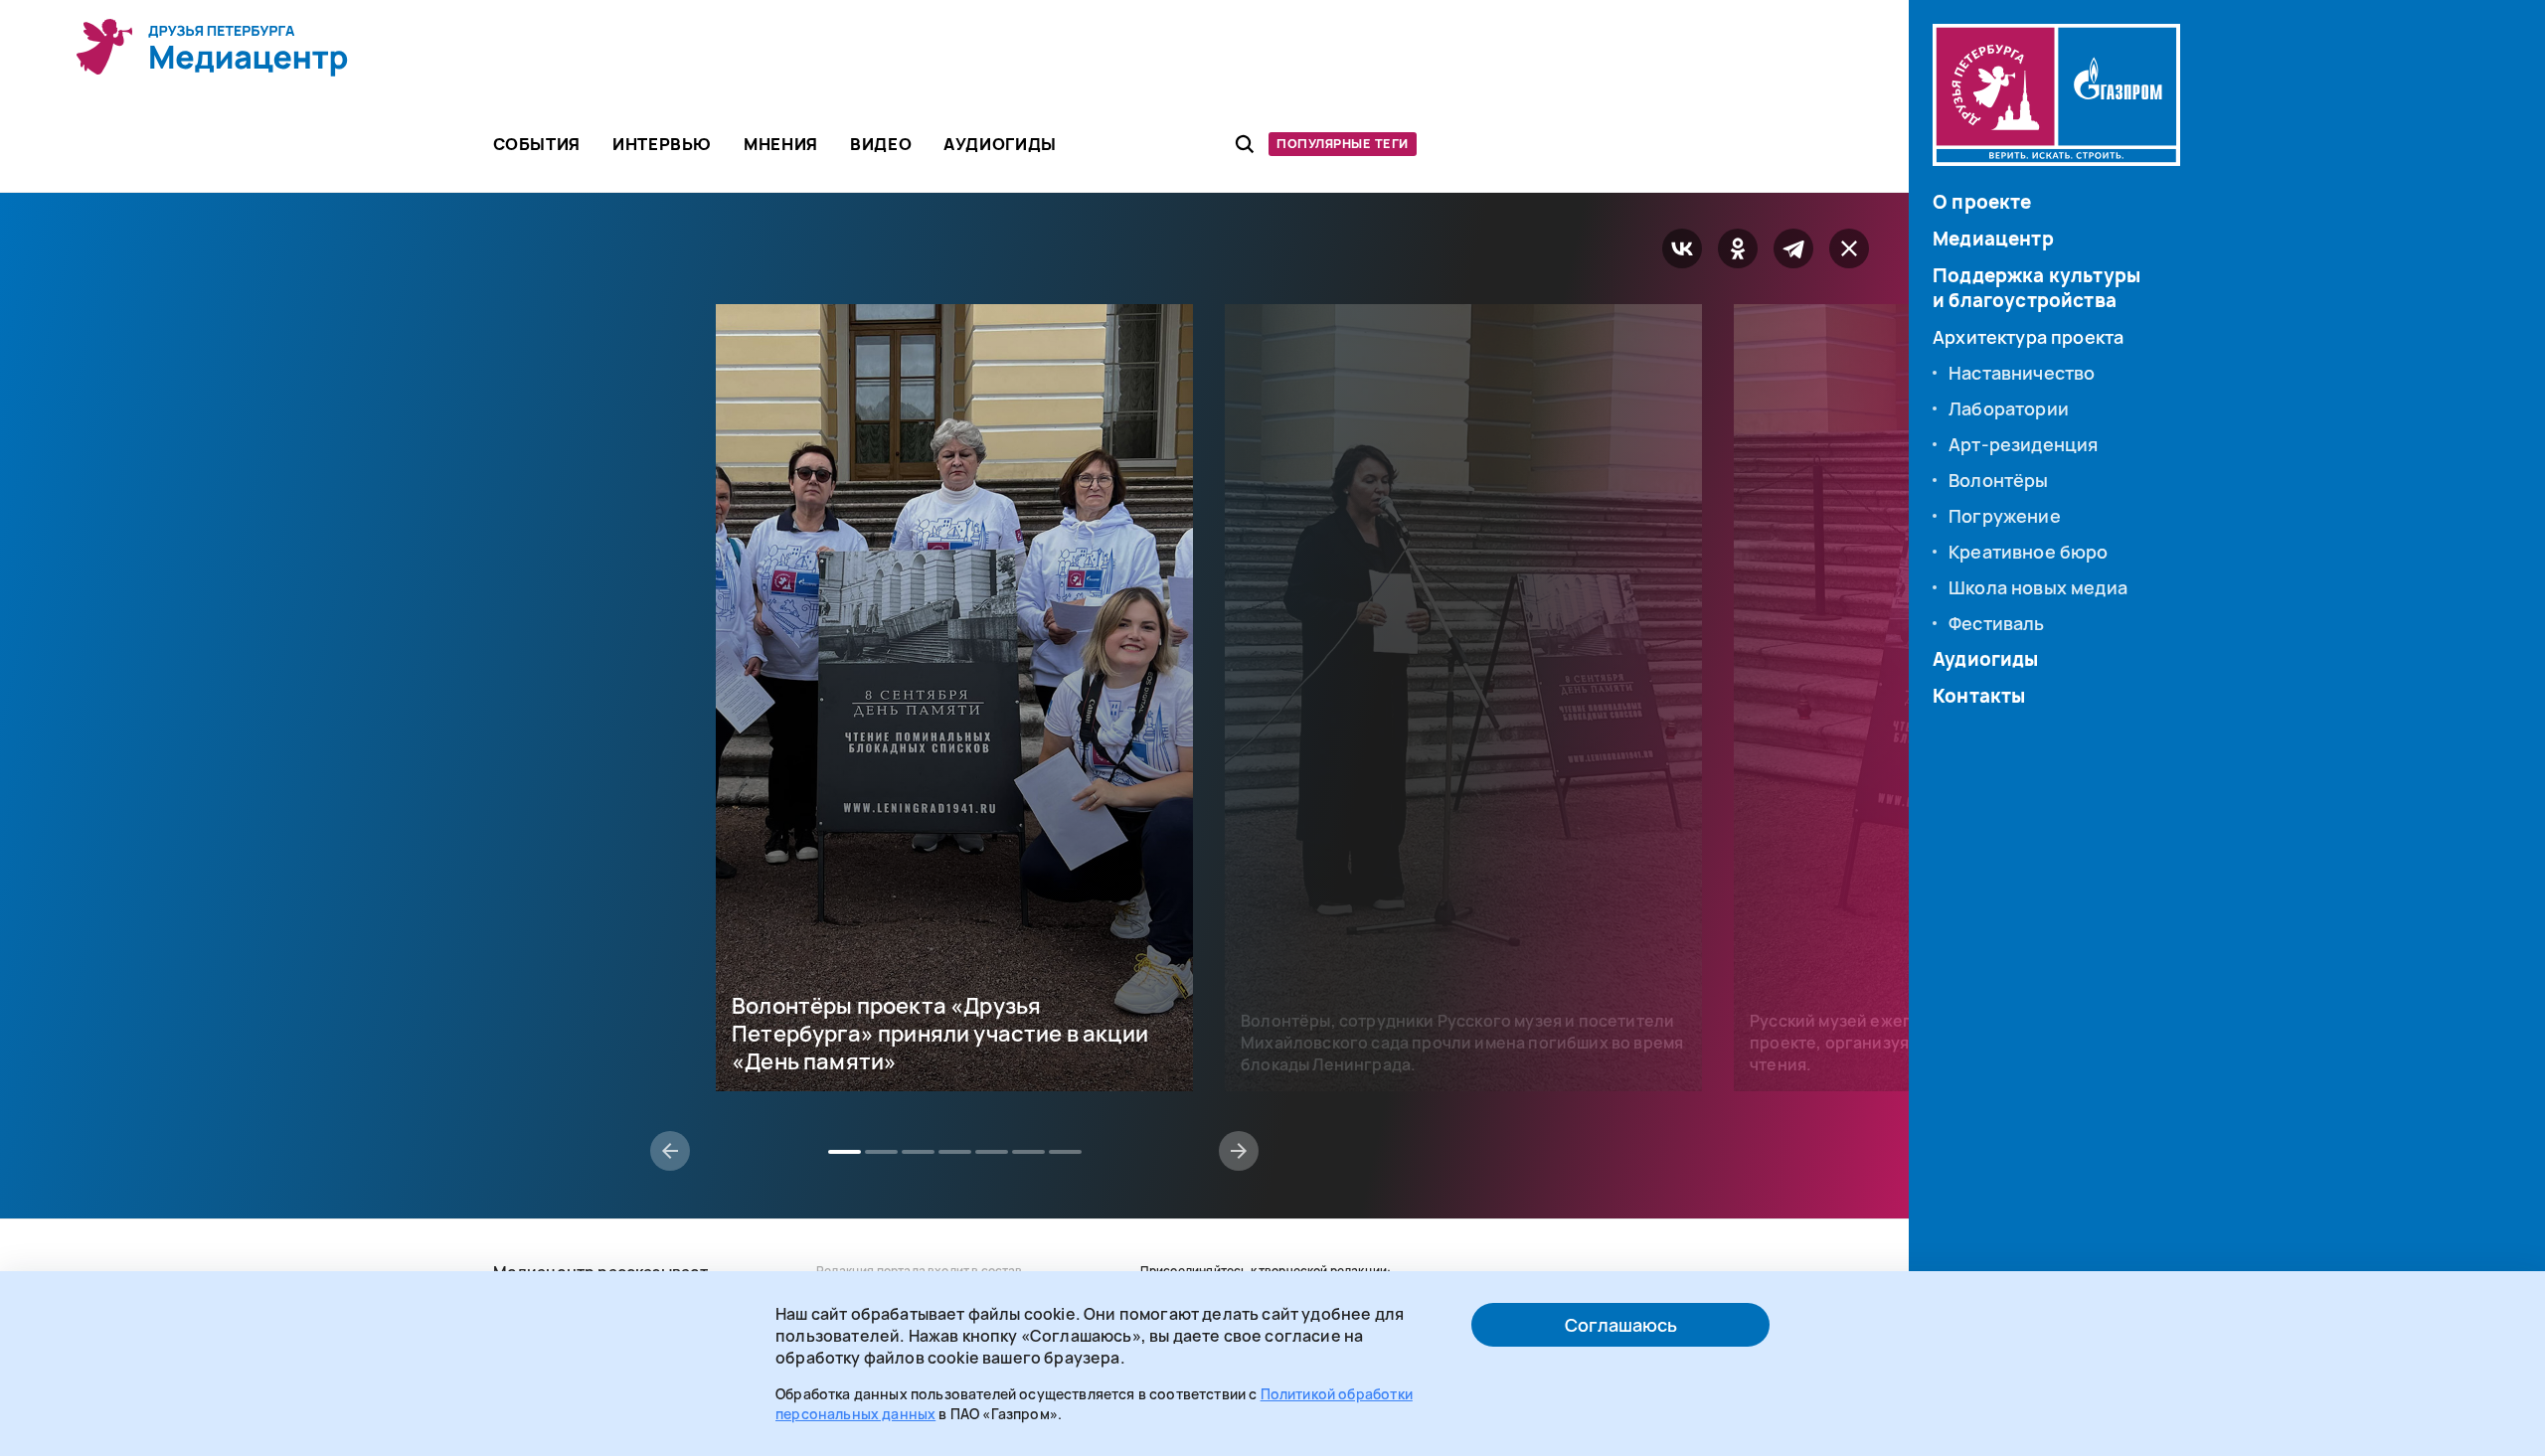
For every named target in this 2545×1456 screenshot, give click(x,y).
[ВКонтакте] (1682, 248)
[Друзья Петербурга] (213, 48)
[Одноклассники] (1738, 248)
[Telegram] (1793, 248)
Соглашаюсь (1621, 1325)
